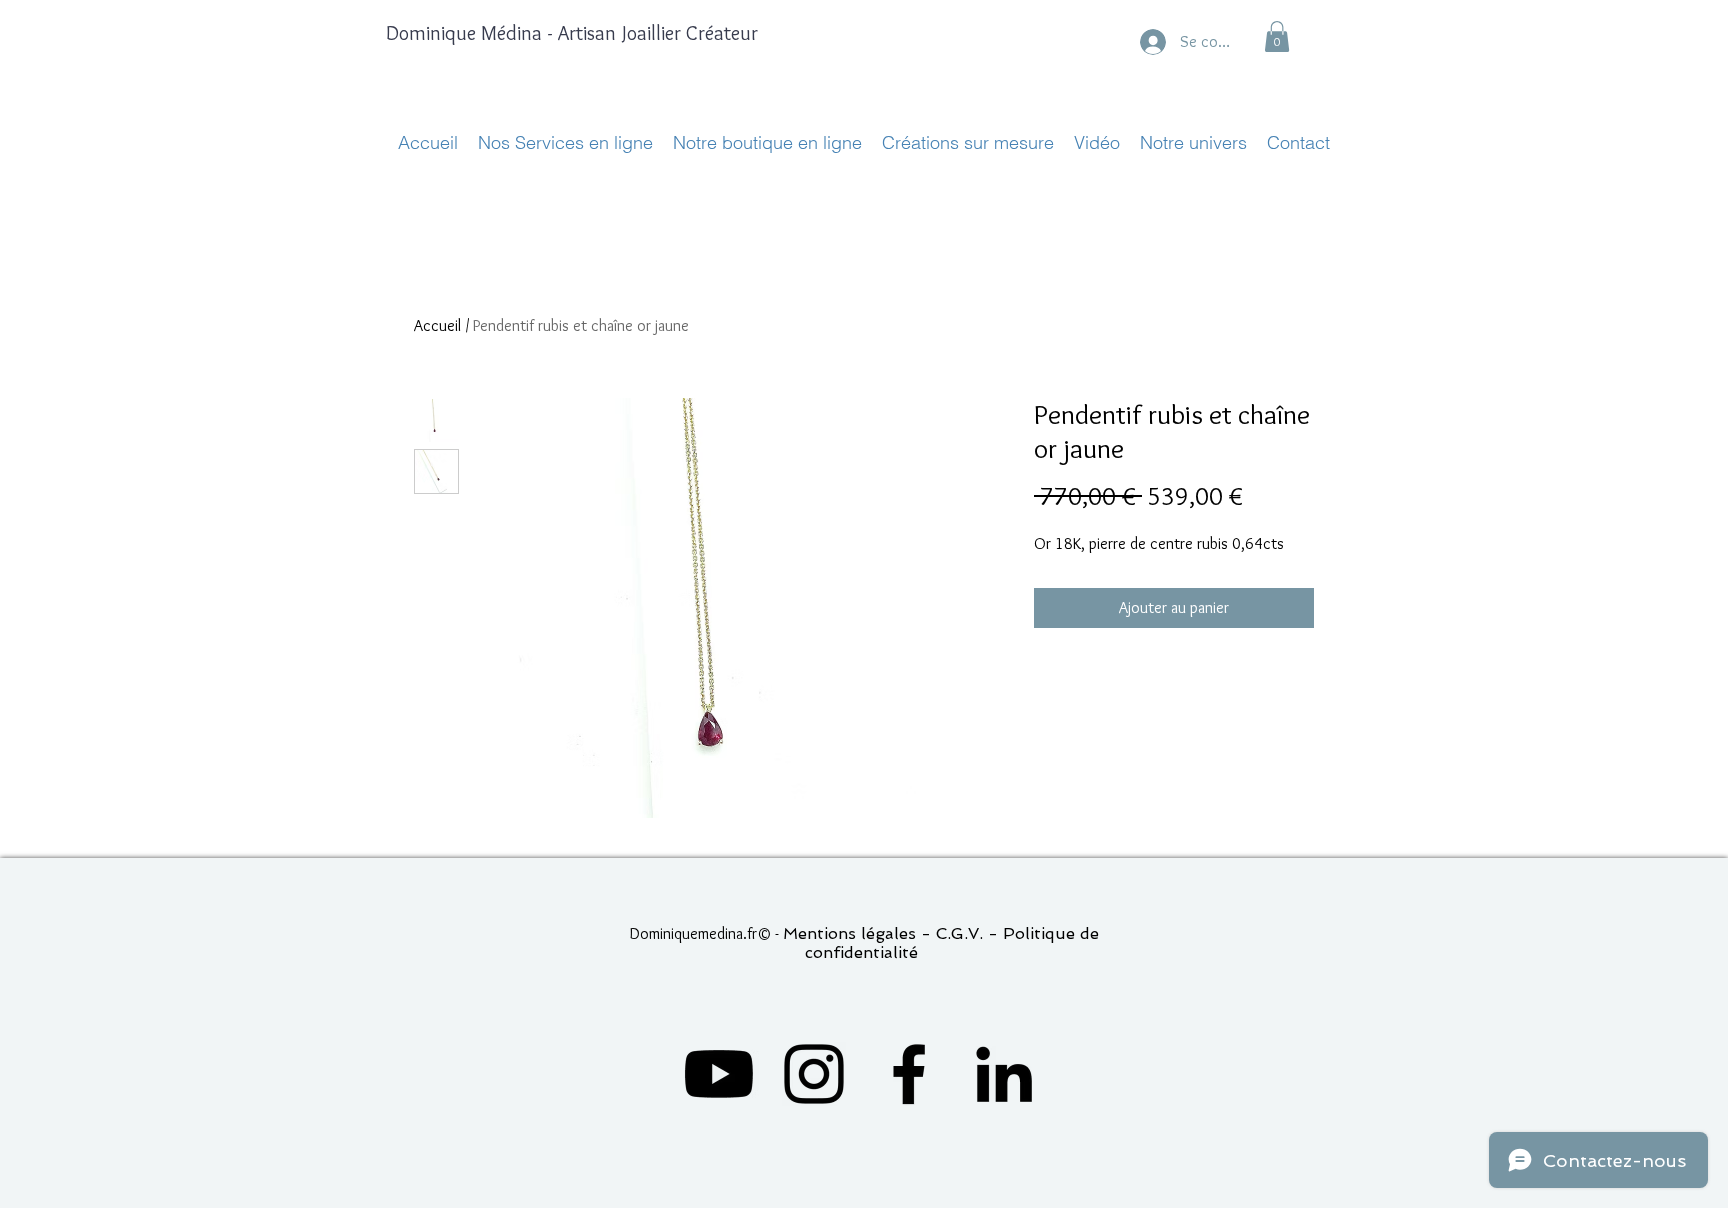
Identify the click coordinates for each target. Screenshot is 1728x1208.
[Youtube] (719, 1074)
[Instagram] (814, 1074)
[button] (1277, 36)
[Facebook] (909, 1074)
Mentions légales (849, 933)
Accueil (437, 325)
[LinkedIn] (1004, 1074)
